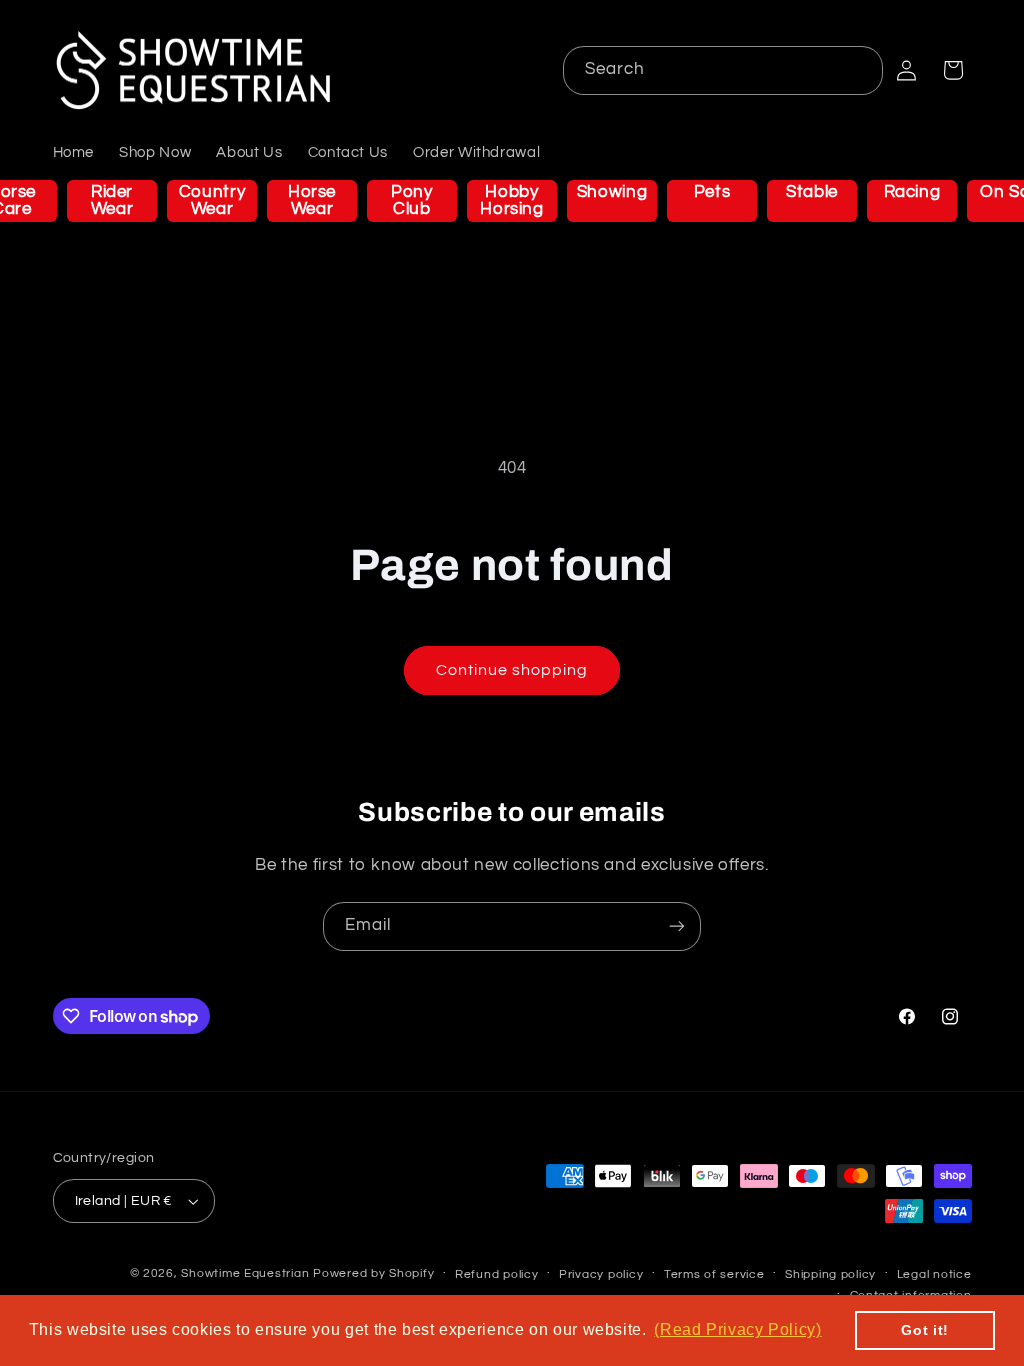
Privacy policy (601, 1274)
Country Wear (212, 200)
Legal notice (934, 1274)
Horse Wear (312, 200)
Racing (912, 192)
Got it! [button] (924, 1330)
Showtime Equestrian (245, 1273)
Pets (712, 192)
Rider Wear (112, 200)
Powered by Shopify (373, 1273)
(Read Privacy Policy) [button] (737, 1329)
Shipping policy (830, 1274)
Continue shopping (512, 670)
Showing (612, 192)
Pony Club (412, 200)
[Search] (859, 70)
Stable (812, 192)
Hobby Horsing (511, 200)
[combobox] (723, 70)
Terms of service (714, 1274)
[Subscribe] (677, 926)
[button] (953, 70)
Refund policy (497, 1274)
